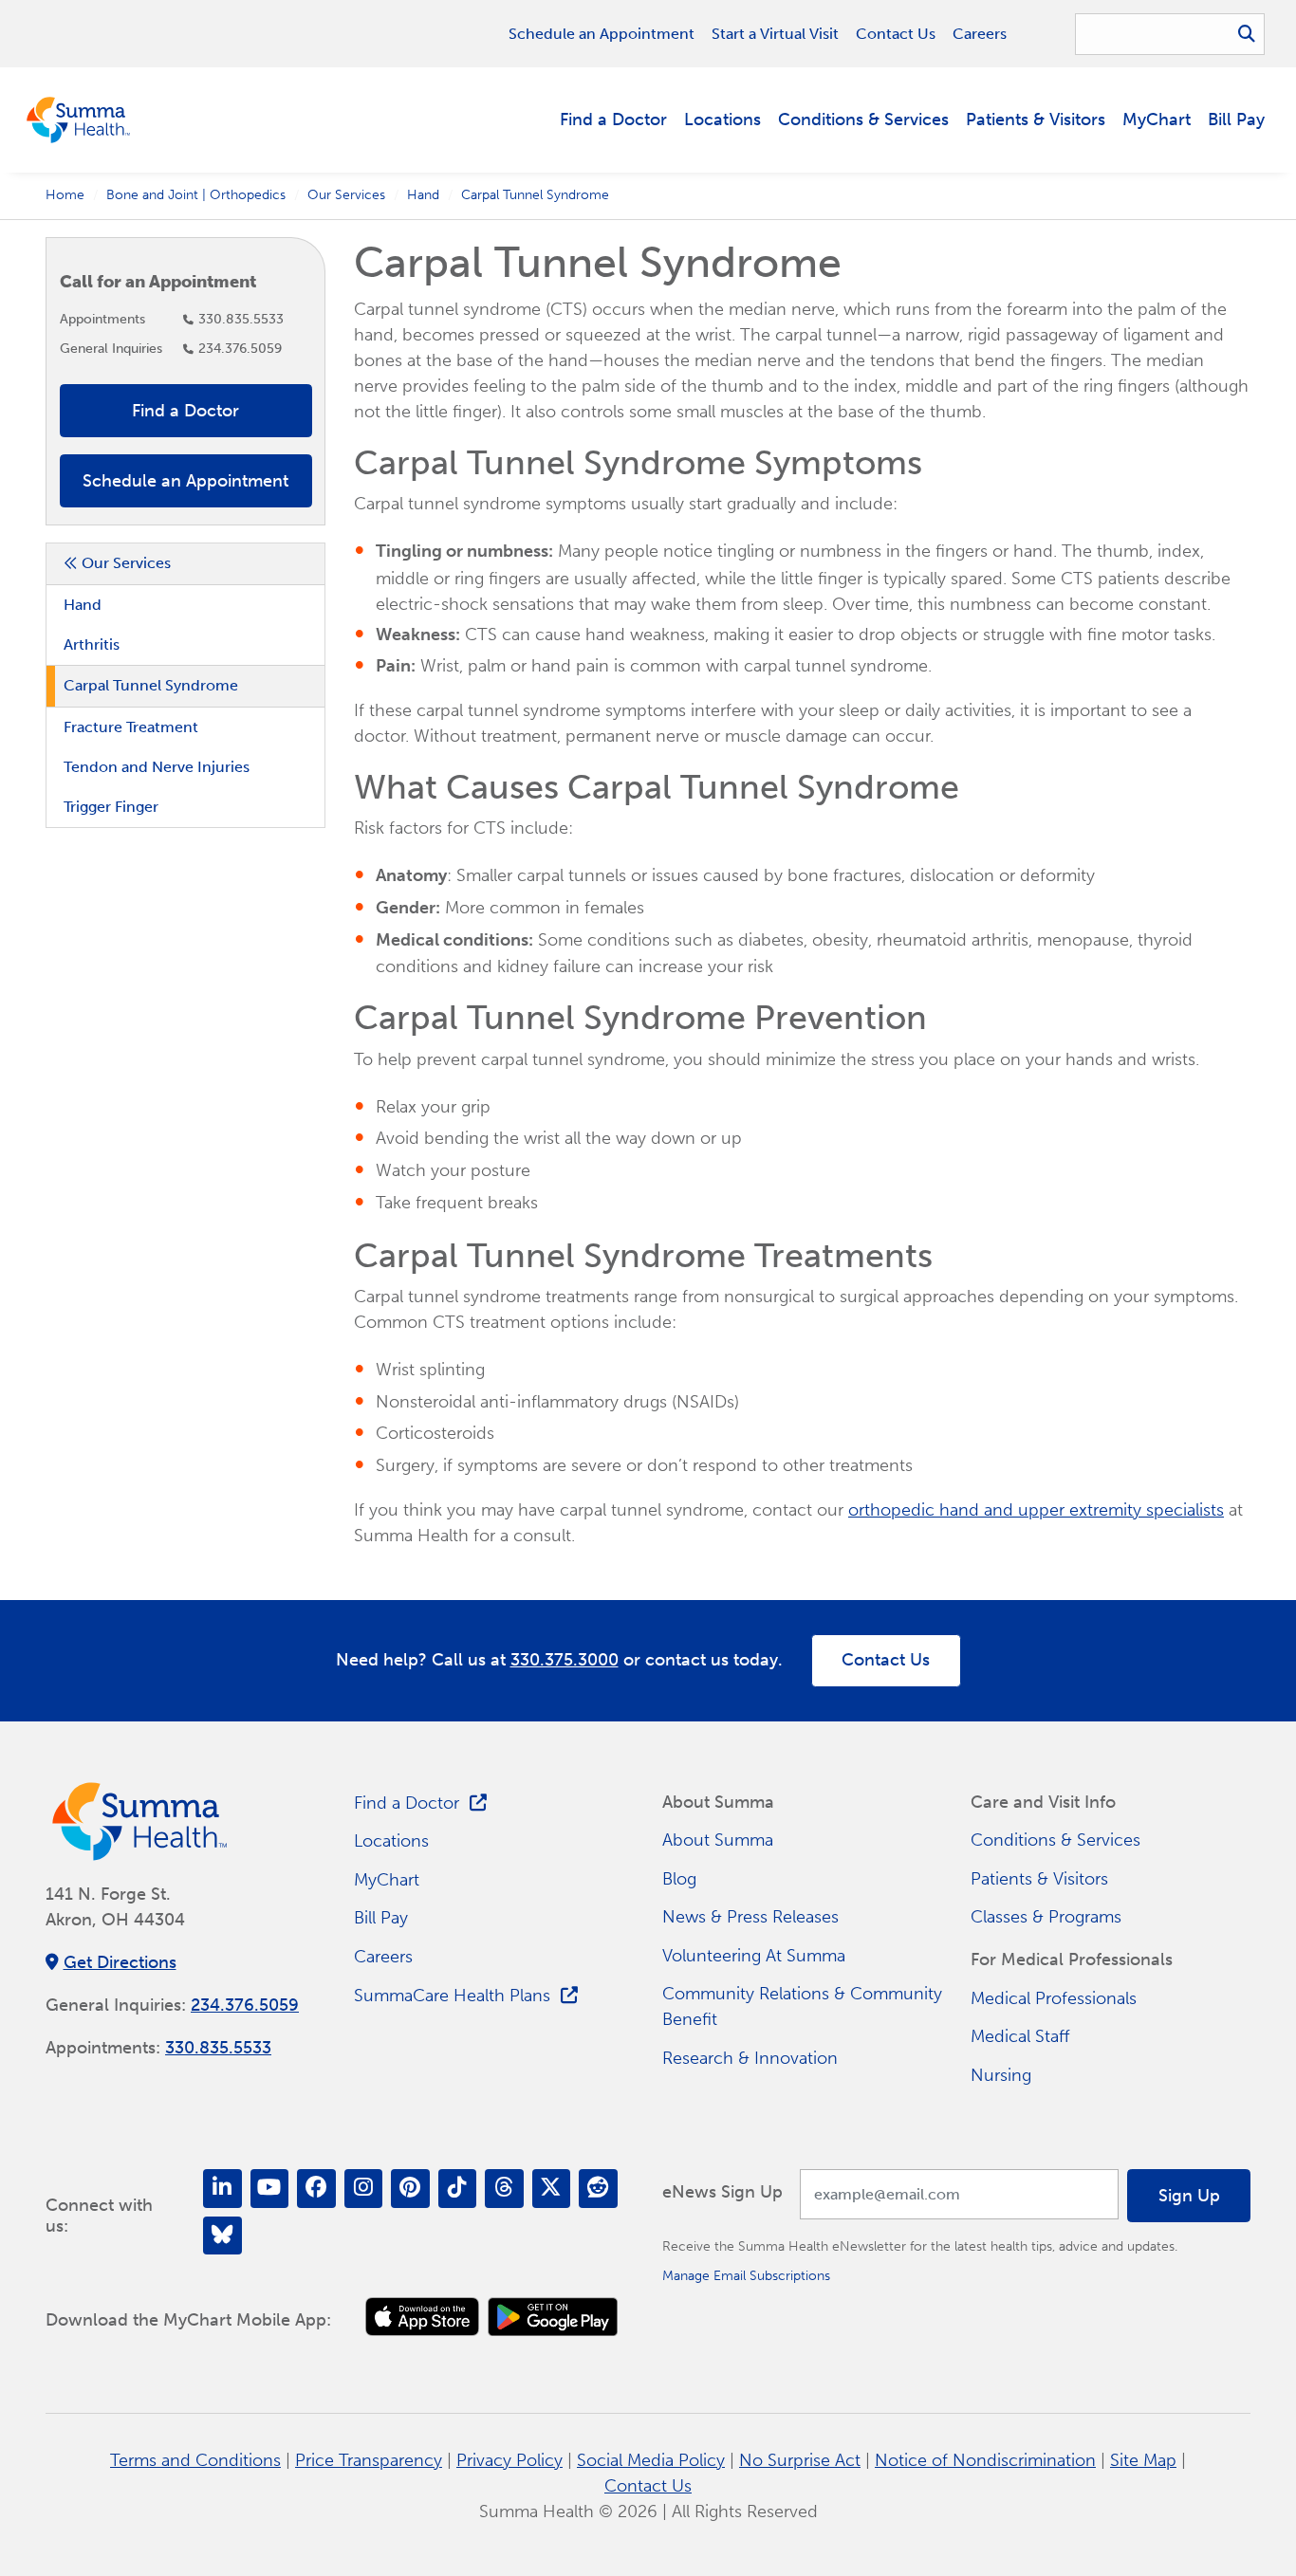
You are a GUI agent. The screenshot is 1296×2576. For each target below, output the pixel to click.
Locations (722, 120)
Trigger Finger (111, 807)
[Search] (1247, 34)
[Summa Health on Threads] (504, 2189)
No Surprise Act (800, 2460)
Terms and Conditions (195, 2460)
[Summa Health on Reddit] (598, 2189)
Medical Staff (1020, 2036)
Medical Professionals (1054, 1998)
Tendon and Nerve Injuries (157, 767)
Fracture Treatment (131, 727)
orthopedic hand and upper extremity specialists (1036, 1510)
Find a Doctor (613, 120)
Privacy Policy (509, 2460)
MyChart (1157, 120)
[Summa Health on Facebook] (316, 2189)
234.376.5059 (240, 348)
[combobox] (1170, 34)
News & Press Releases (750, 1917)
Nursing (1001, 2075)
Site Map (1143, 2460)
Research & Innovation (750, 2058)
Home (65, 194)
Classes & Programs (1046, 1917)
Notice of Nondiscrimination (985, 2460)
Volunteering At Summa (754, 1956)
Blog (679, 1879)
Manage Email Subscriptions (746, 2275)
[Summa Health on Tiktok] (458, 2189)
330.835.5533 (241, 319)
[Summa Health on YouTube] (270, 2189)
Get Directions (120, 1962)
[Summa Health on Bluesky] (222, 2236)
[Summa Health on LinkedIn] (222, 2189)
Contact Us (896, 34)
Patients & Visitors (1036, 120)
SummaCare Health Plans (452, 1996)
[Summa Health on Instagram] (364, 2189)
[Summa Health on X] (552, 2189)
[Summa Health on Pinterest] (410, 2189)
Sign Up (1189, 2196)
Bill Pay (1236, 120)
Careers (980, 34)
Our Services (346, 194)
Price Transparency (369, 2460)
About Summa (718, 1840)
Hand (423, 194)
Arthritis (92, 644)
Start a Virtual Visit (775, 34)
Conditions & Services (863, 120)
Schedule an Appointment (602, 34)
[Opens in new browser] (422, 2317)
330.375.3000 (565, 1660)
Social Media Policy (651, 2460)
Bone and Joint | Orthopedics (196, 194)
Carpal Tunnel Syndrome (151, 685)
